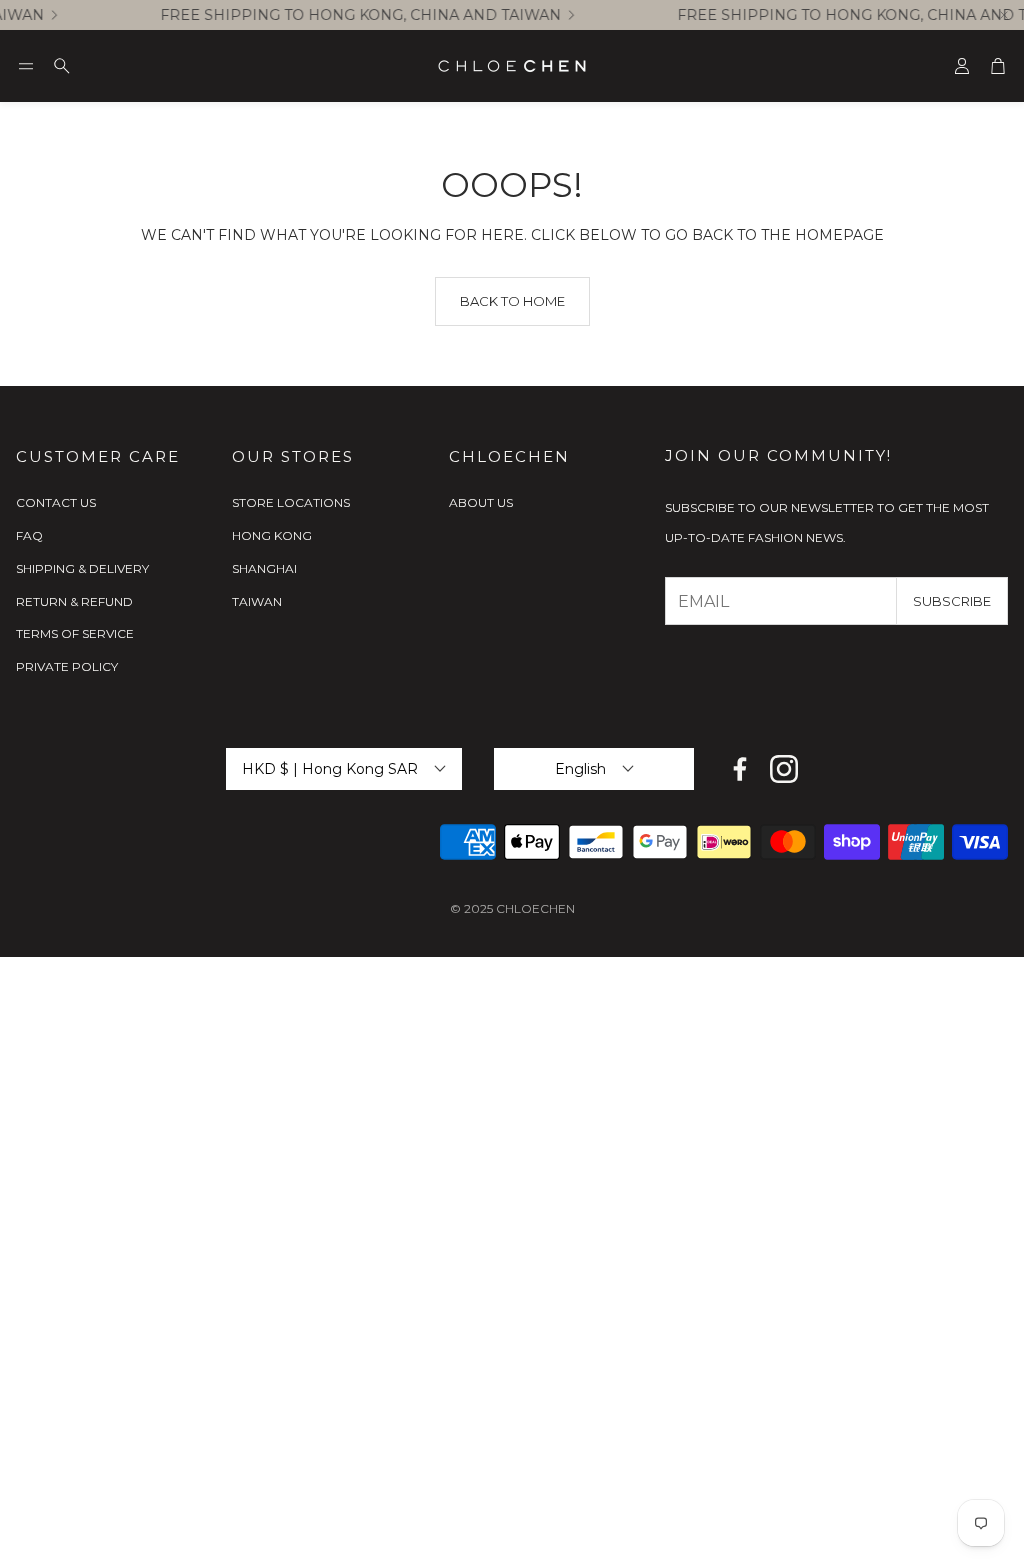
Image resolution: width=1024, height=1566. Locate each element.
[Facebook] (740, 769)
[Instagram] (784, 769)
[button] (26, 66)
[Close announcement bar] (1004, 15)
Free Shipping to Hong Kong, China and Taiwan (352, 15)
